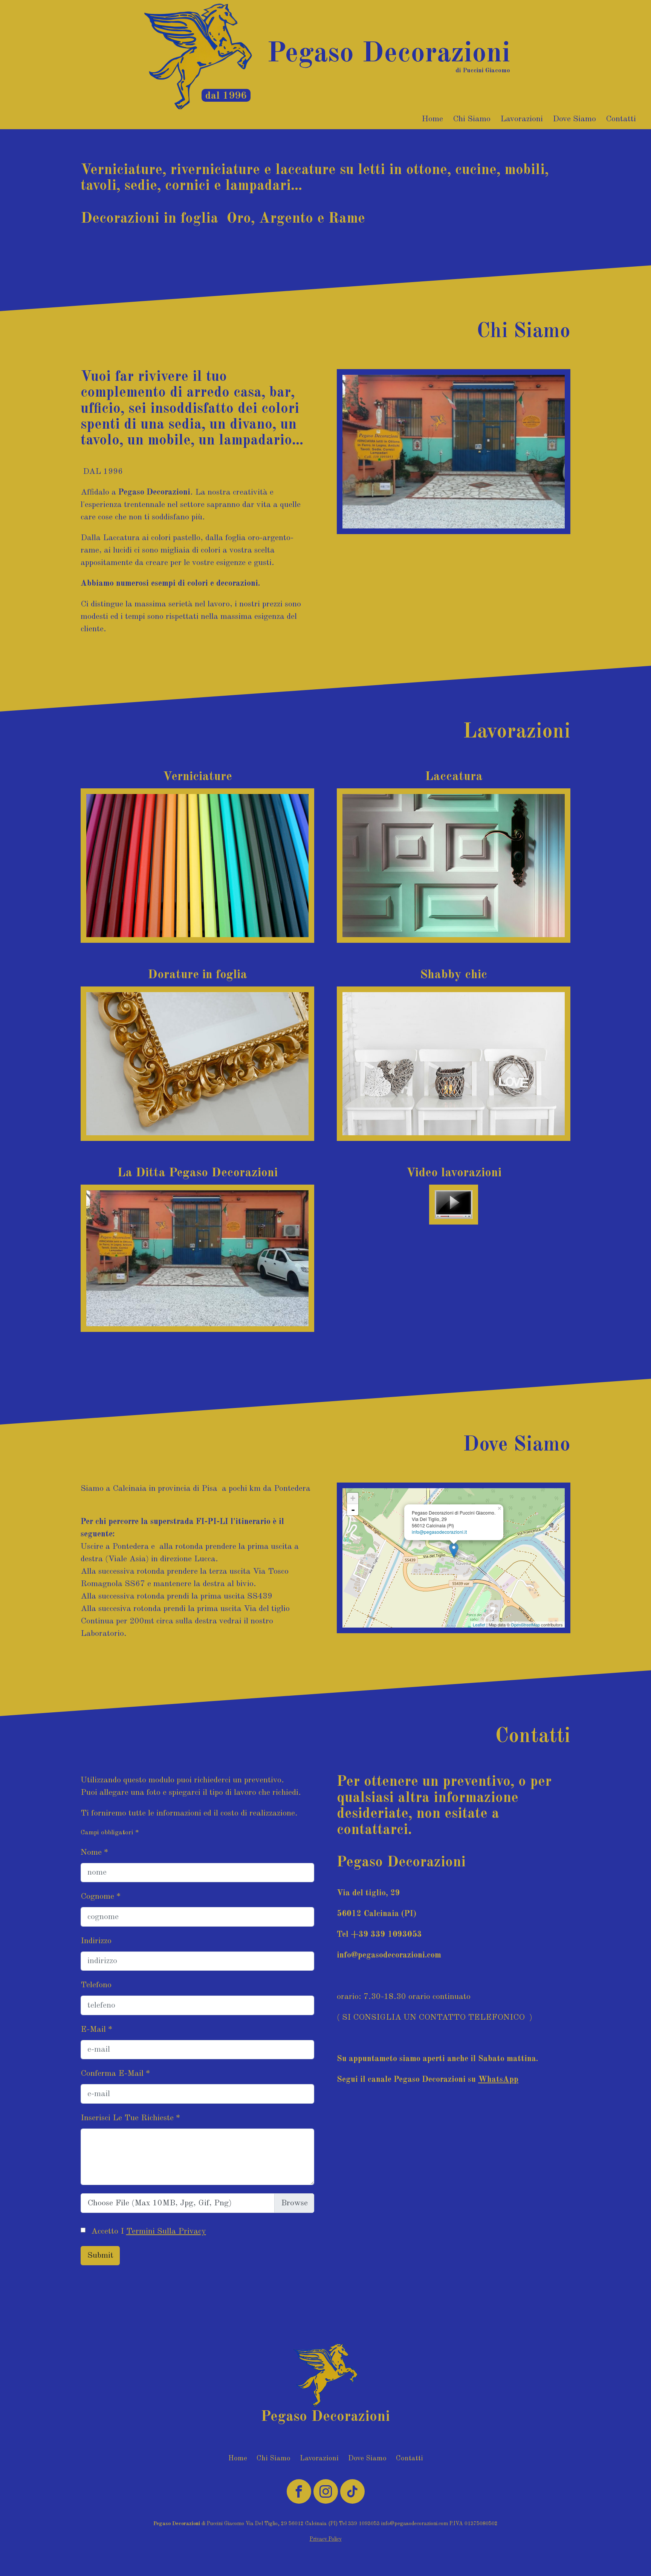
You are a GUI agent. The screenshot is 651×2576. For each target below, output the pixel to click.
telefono (96, 1985)
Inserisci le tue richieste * (131, 2118)
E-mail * (97, 2029)
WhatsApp (498, 2080)
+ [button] (353, 1498)
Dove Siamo (574, 119)
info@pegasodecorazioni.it (439, 1532)
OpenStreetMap (525, 1625)
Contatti (621, 119)
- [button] (353, 1510)
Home (432, 119)
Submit (100, 2255)
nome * (95, 1852)
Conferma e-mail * (115, 2074)
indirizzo (96, 1941)
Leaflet (479, 1625)
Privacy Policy (326, 2539)
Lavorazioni (522, 119)
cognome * (101, 1896)
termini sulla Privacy (166, 2231)
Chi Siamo (472, 119)
